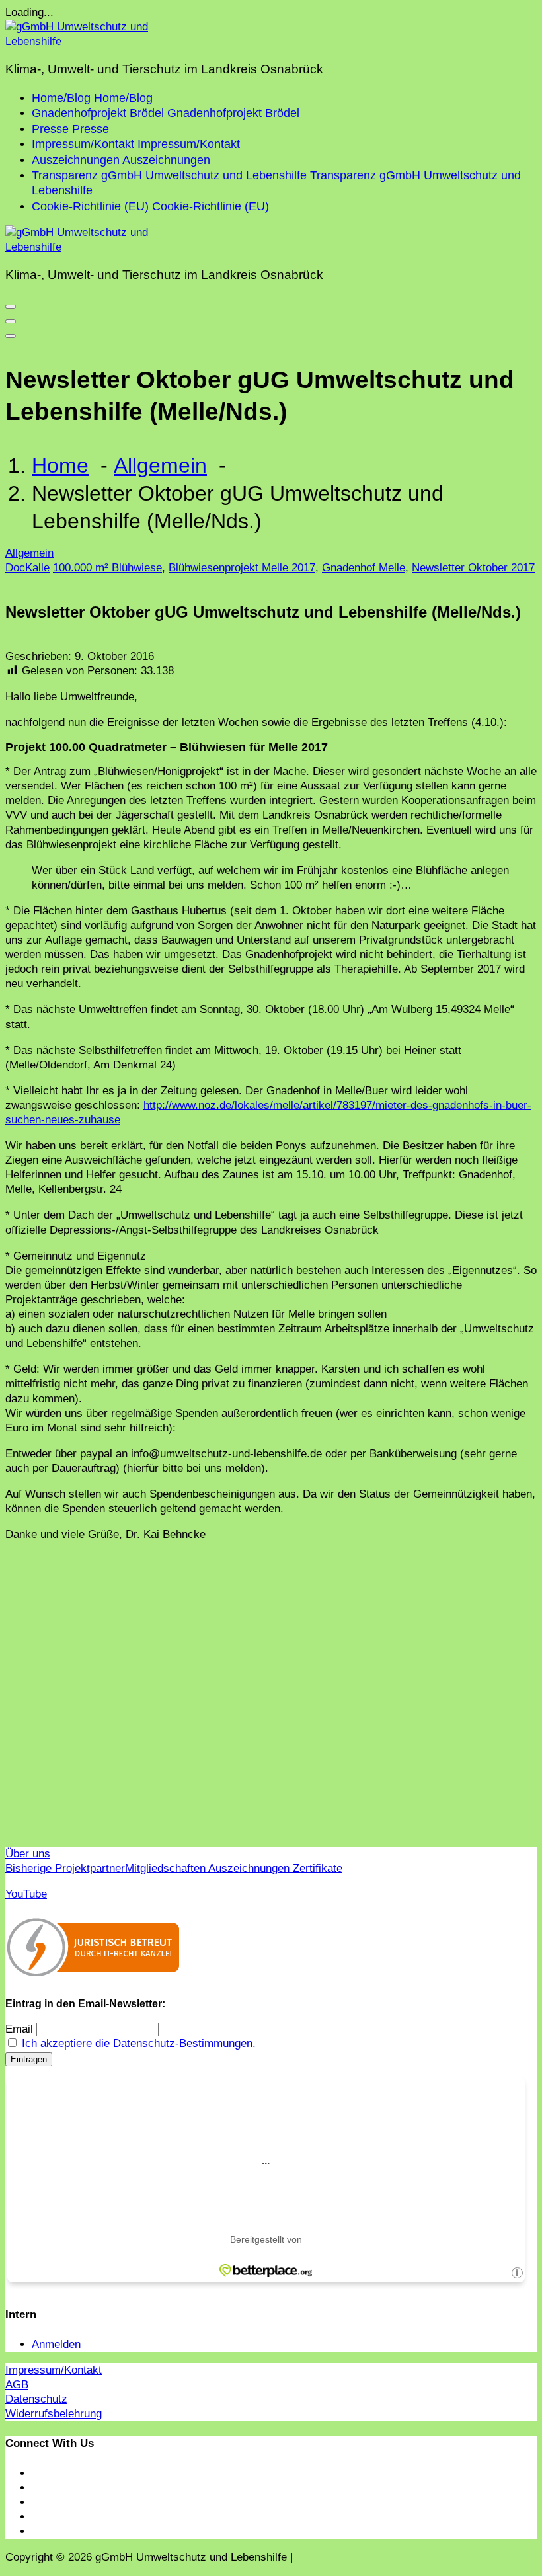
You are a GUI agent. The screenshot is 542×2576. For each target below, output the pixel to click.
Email (19, 2029)
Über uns (28, 1854)
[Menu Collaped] (11, 307)
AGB (17, 2385)
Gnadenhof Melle (364, 568)
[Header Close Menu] (11, 321)
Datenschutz (36, 2399)
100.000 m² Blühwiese (107, 568)
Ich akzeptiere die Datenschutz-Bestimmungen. (139, 2043)
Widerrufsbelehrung (54, 2414)
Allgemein (160, 465)
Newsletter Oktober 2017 (473, 568)
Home (60, 465)
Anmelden (56, 2344)
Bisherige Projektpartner (65, 1868)
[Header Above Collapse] (11, 336)
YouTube (26, 1894)
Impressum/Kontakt (54, 2370)
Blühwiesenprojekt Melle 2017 (242, 568)
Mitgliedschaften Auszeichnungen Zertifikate (234, 1868)
